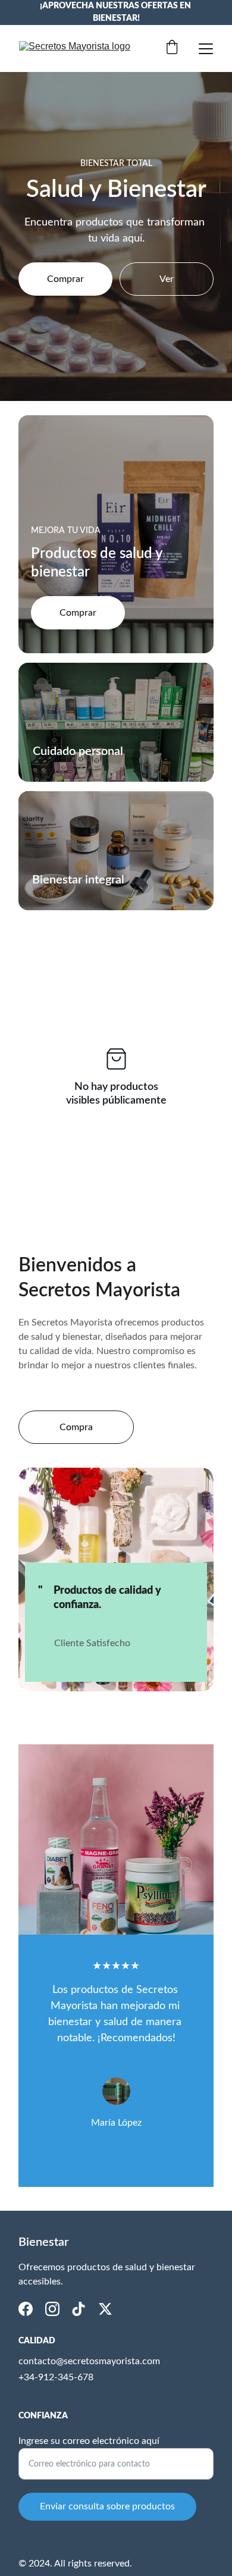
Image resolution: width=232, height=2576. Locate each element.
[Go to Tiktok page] (79, 2309)
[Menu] (206, 49)
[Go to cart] (172, 48)
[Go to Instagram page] (52, 2309)
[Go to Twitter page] (105, 2309)
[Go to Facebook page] (26, 2309)
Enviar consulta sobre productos (107, 2506)
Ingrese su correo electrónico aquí (89, 2441)
